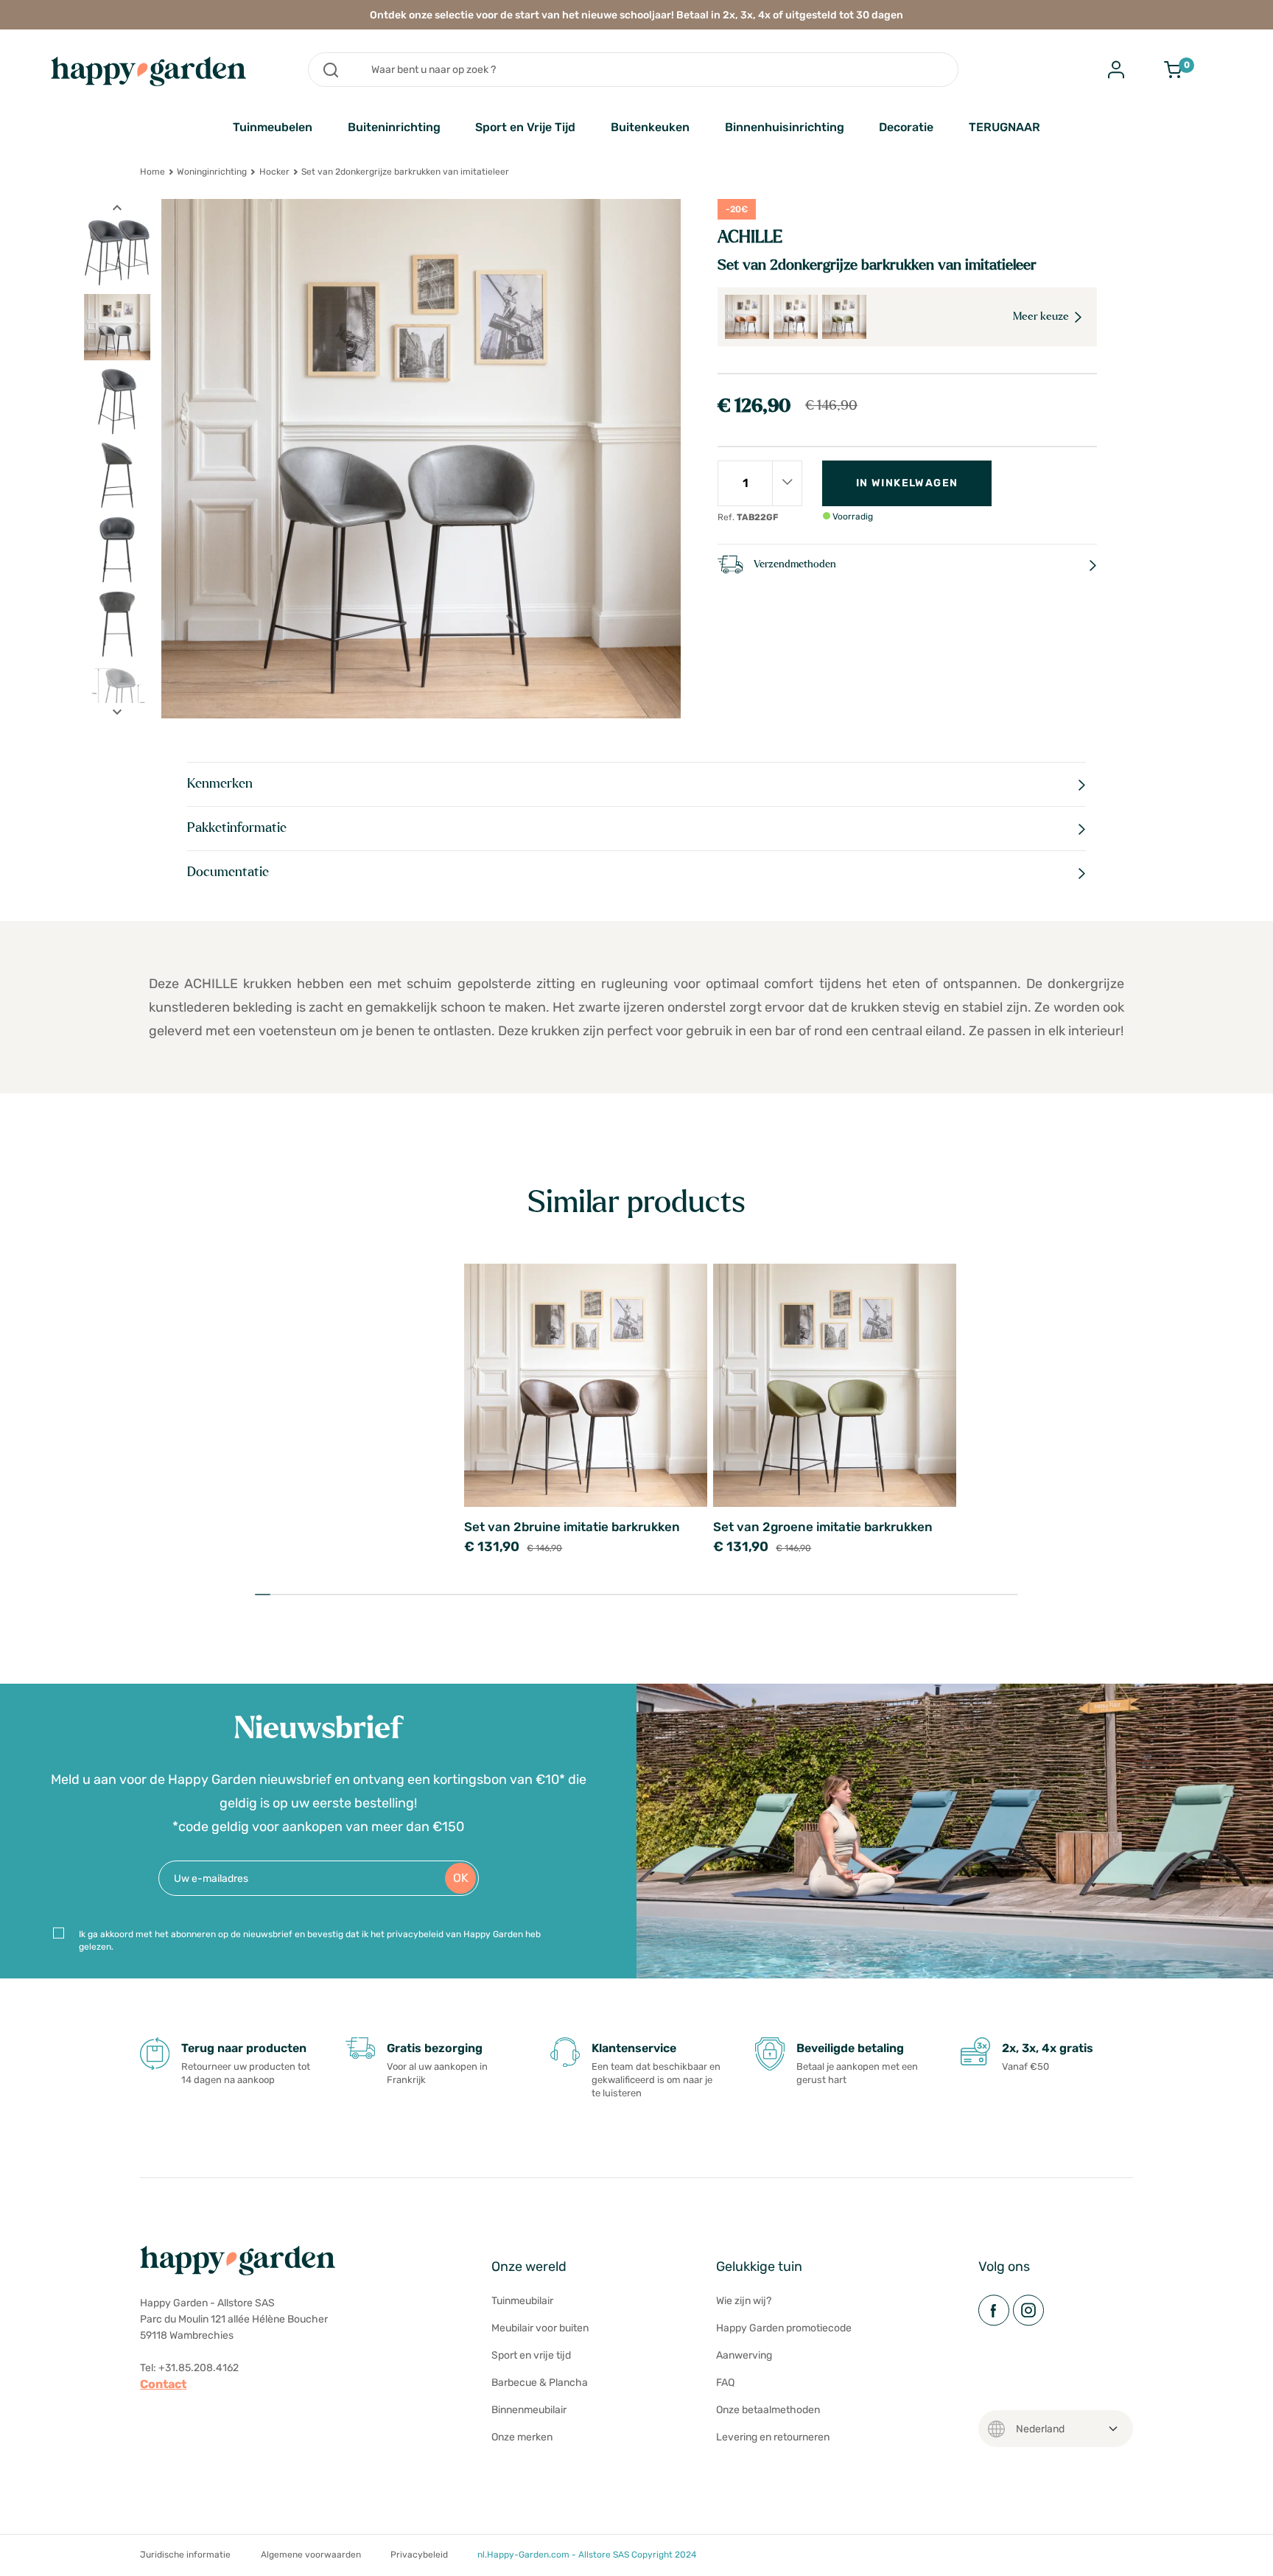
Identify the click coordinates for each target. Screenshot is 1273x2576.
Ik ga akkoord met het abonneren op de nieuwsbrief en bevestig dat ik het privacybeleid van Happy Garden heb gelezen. (310, 1940)
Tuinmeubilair (522, 2301)
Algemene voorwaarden (311, 2555)
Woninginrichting (212, 172)
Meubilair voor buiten (540, 2328)
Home (152, 172)
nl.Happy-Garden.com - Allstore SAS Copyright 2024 (587, 2555)
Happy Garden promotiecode (784, 2328)
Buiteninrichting (394, 127)
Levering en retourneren (773, 2437)
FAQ (725, 2383)
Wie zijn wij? (744, 2301)
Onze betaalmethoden (768, 2410)
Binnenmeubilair (529, 2410)
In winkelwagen (907, 483)
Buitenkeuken (650, 127)
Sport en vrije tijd (531, 2355)
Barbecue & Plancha (540, 2383)
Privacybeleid (419, 2555)
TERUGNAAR (1004, 127)
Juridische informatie (185, 2555)
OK (461, 1878)
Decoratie (906, 127)
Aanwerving (744, 2355)
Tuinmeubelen (273, 127)
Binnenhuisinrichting (785, 127)
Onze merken (522, 2437)
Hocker (274, 172)
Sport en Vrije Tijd (525, 127)
